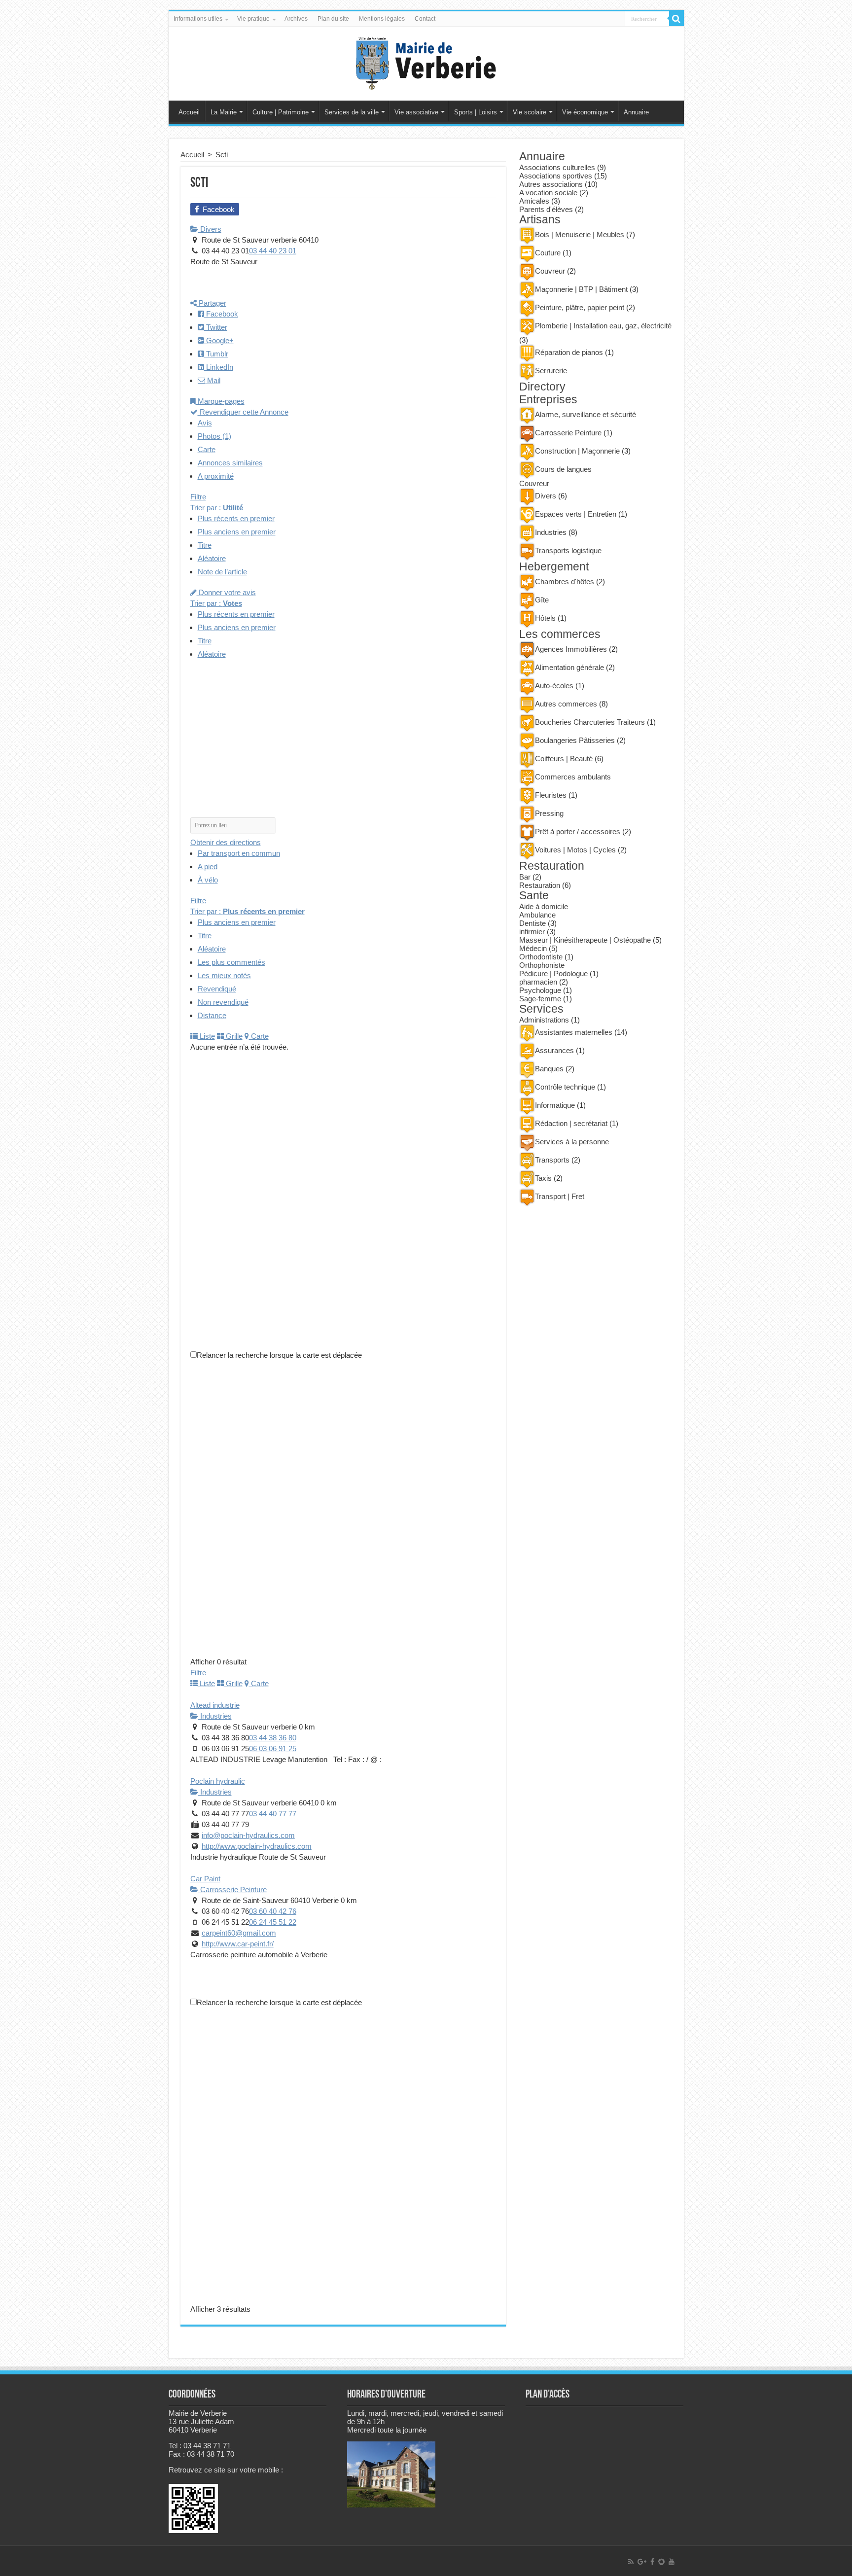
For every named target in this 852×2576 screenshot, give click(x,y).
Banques (549, 1069)
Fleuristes (551, 795)
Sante (534, 896)
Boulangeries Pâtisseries (575, 740)
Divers (210, 229)
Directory (542, 387)
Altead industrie (215, 1705)
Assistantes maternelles (574, 1032)
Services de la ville (352, 112)
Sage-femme (540, 999)
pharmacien (538, 982)
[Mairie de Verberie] (426, 62)
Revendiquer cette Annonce (243, 412)
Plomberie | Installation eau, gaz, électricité (603, 326)
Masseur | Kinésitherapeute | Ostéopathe (585, 940)
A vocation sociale (548, 193)
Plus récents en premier (236, 518)
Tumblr (216, 354)
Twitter (216, 327)
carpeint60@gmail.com (239, 1933)
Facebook (221, 314)
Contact (425, 19)
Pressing (549, 813)
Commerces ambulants (573, 777)
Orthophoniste (542, 965)
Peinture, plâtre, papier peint (580, 307)
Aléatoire (212, 558)
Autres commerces (566, 704)
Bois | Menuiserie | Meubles (580, 234)
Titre (205, 545)
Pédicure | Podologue (553, 973)
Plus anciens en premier (237, 532)
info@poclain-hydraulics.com (248, 1835)
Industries (215, 1716)
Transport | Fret (560, 1196)
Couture (548, 253)
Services (541, 1009)
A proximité (216, 476)
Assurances (554, 1050)
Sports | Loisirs (476, 112)
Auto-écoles (554, 686)
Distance (212, 1015)
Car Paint (205, 1879)
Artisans (540, 220)
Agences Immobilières (571, 649)
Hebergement (554, 567)
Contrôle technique (565, 1087)
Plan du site (333, 19)
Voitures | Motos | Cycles (575, 850)
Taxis (543, 1178)
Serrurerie (551, 371)
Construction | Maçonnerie (577, 451)
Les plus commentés (231, 962)
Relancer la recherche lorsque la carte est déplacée (279, 1355)
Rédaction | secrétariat (571, 1123)
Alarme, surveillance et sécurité (586, 414)
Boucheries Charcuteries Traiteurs (590, 722)
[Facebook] (652, 2562)
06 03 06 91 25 (273, 1748)
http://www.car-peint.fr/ (238, 1944)
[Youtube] (672, 2562)
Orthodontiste (541, 957)
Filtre (198, 497)
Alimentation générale (569, 667)
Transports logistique (568, 550)
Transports (552, 1160)
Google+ (219, 340)
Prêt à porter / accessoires (578, 831)
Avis (205, 423)
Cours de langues (563, 469)
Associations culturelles (557, 167)
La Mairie (224, 112)
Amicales (534, 201)
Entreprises (548, 400)
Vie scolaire (530, 112)
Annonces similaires (230, 463)
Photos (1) (214, 436)
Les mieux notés (224, 975)
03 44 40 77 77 (273, 1814)
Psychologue (540, 990)
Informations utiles (198, 19)
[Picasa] (661, 2562)
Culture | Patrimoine (281, 112)
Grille (233, 1036)
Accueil (189, 112)
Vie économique (585, 112)
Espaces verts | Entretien (576, 514)
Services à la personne (572, 1142)
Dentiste (532, 923)
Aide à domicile (544, 906)
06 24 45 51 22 (273, 1922)
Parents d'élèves (546, 209)
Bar (525, 877)
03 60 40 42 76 (273, 1911)
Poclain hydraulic (218, 1781)
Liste (206, 1036)
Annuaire (636, 112)
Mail (213, 380)
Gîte (542, 600)
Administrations (544, 1020)
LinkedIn (219, 367)
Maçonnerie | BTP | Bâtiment (581, 289)
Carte (207, 449)
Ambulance (537, 915)
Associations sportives (556, 176)
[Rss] (631, 2562)
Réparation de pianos (569, 352)
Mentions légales (382, 19)
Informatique (555, 1105)
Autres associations (551, 184)
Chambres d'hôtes (565, 582)
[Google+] (642, 2562)
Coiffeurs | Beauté (564, 759)
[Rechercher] (676, 19)
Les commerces (560, 634)
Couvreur (550, 271)
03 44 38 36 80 (273, 1738)
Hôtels (545, 618)
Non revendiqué (223, 1002)
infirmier (532, 932)
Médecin (533, 948)
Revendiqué (217, 989)
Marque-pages (220, 401)
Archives (296, 19)
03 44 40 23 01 (273, 251)
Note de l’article (222, 572)
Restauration (552, 866)
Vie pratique (253, 19)
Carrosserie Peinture (232, 1889)
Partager (212, 303)
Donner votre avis (226, 592)
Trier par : (217, 508)
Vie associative (416, 112)
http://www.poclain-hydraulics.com (257, 1846)
